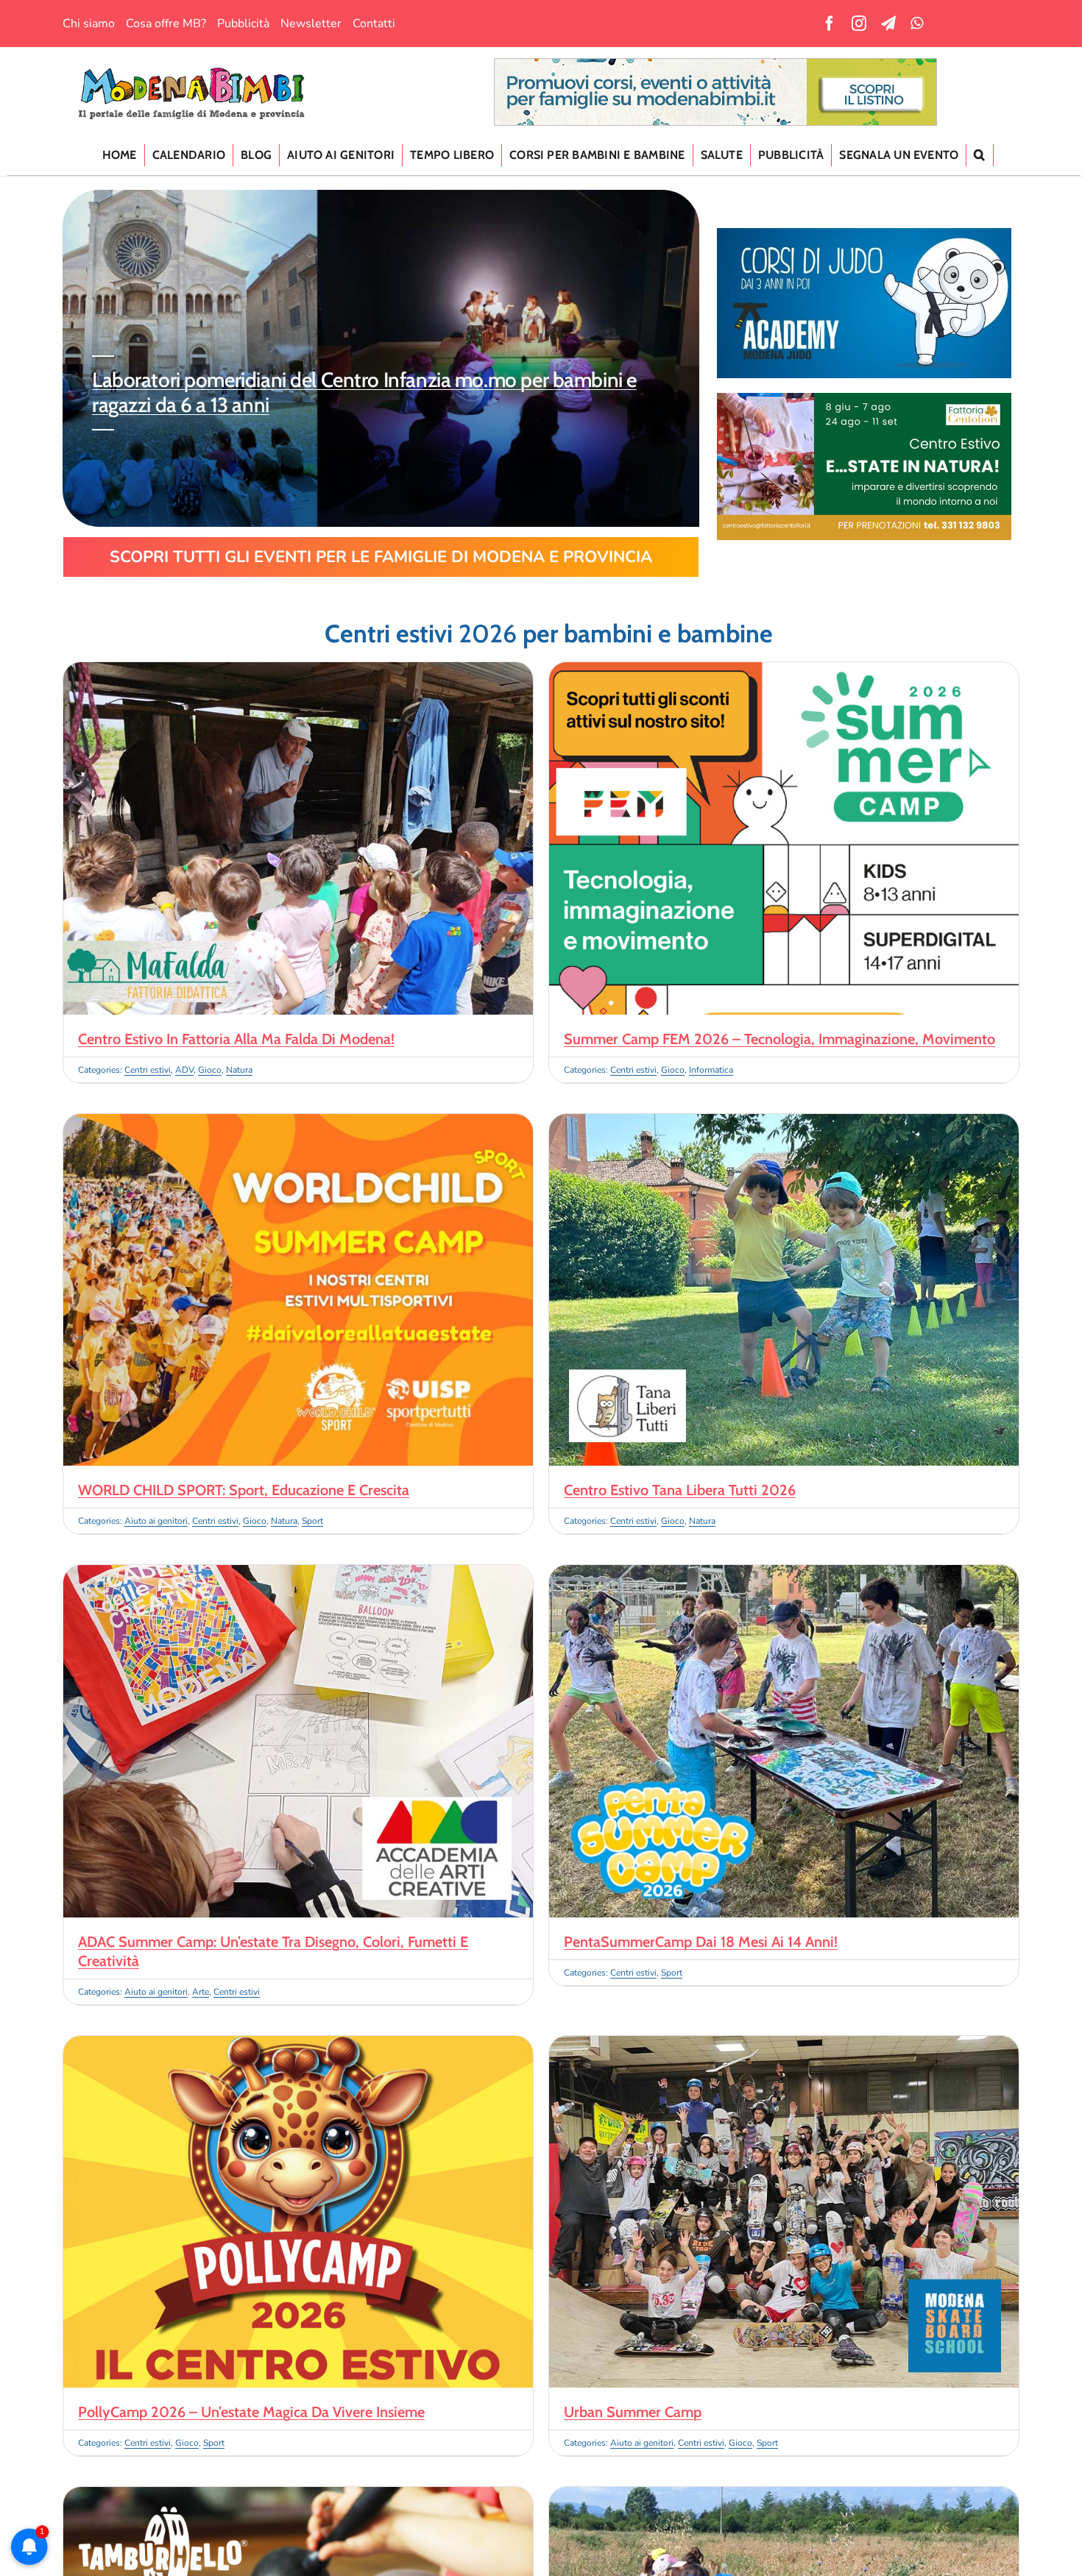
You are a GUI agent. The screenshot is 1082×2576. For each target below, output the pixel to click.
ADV (184, 1070)
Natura (239, 1070)
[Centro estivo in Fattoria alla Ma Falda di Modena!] (298, 671)
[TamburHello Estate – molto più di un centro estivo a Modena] (298, 2496)
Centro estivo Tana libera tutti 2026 (680, 1490)
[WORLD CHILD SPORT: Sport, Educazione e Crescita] (298, 1123)
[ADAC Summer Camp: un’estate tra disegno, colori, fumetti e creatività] (298, 1574)
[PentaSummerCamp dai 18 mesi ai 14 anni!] (784, 1574)
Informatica (711, 1070)
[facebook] (830, 24)
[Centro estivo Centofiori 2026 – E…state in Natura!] (784, 2496)
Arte (201, 1992)
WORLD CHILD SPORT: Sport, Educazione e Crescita (244, 1490)
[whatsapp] (917, 24)
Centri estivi (148, 1070)
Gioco (210, 1070)
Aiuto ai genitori (156, 1521)
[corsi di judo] (864, 234)
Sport (312, 1521)
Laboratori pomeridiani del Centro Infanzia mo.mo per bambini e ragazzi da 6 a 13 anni (364, 392)
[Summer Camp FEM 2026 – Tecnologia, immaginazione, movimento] (784, 671)
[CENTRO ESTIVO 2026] (864, 399)
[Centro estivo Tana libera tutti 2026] (784, 1123)
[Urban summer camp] (784, 2045)
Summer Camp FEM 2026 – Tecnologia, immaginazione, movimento (779, 1039)
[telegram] (888, 24)
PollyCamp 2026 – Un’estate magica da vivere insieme (251, 2412)
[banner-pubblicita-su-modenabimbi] (715, 65)
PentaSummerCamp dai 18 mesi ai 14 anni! (701, 1942)
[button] (980, 155)
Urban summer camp (633, 2412)
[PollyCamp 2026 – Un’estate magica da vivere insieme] (298, 2045)
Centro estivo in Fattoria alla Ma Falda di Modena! (236, 1039)
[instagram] (859, 24)
